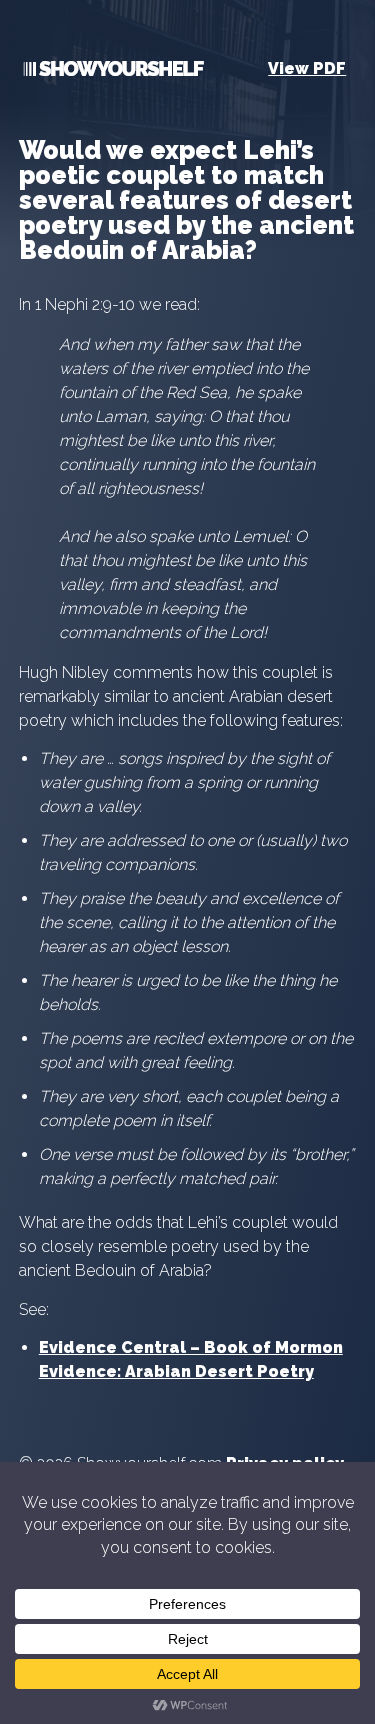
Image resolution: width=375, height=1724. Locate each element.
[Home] (111, 72)
